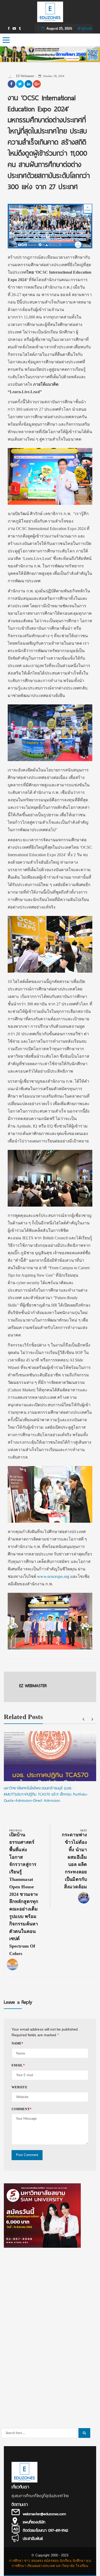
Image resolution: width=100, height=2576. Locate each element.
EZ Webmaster (25, 76)
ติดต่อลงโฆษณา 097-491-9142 (46, 2530)
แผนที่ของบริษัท (34, 2522)
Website (19, 2087)
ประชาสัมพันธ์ (33, 2539)
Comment (22, 2109)
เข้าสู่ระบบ (85, 28)
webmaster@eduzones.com (44, 2514)
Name (18, 2043)
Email (18, 2065)
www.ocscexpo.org (53, 1576)
